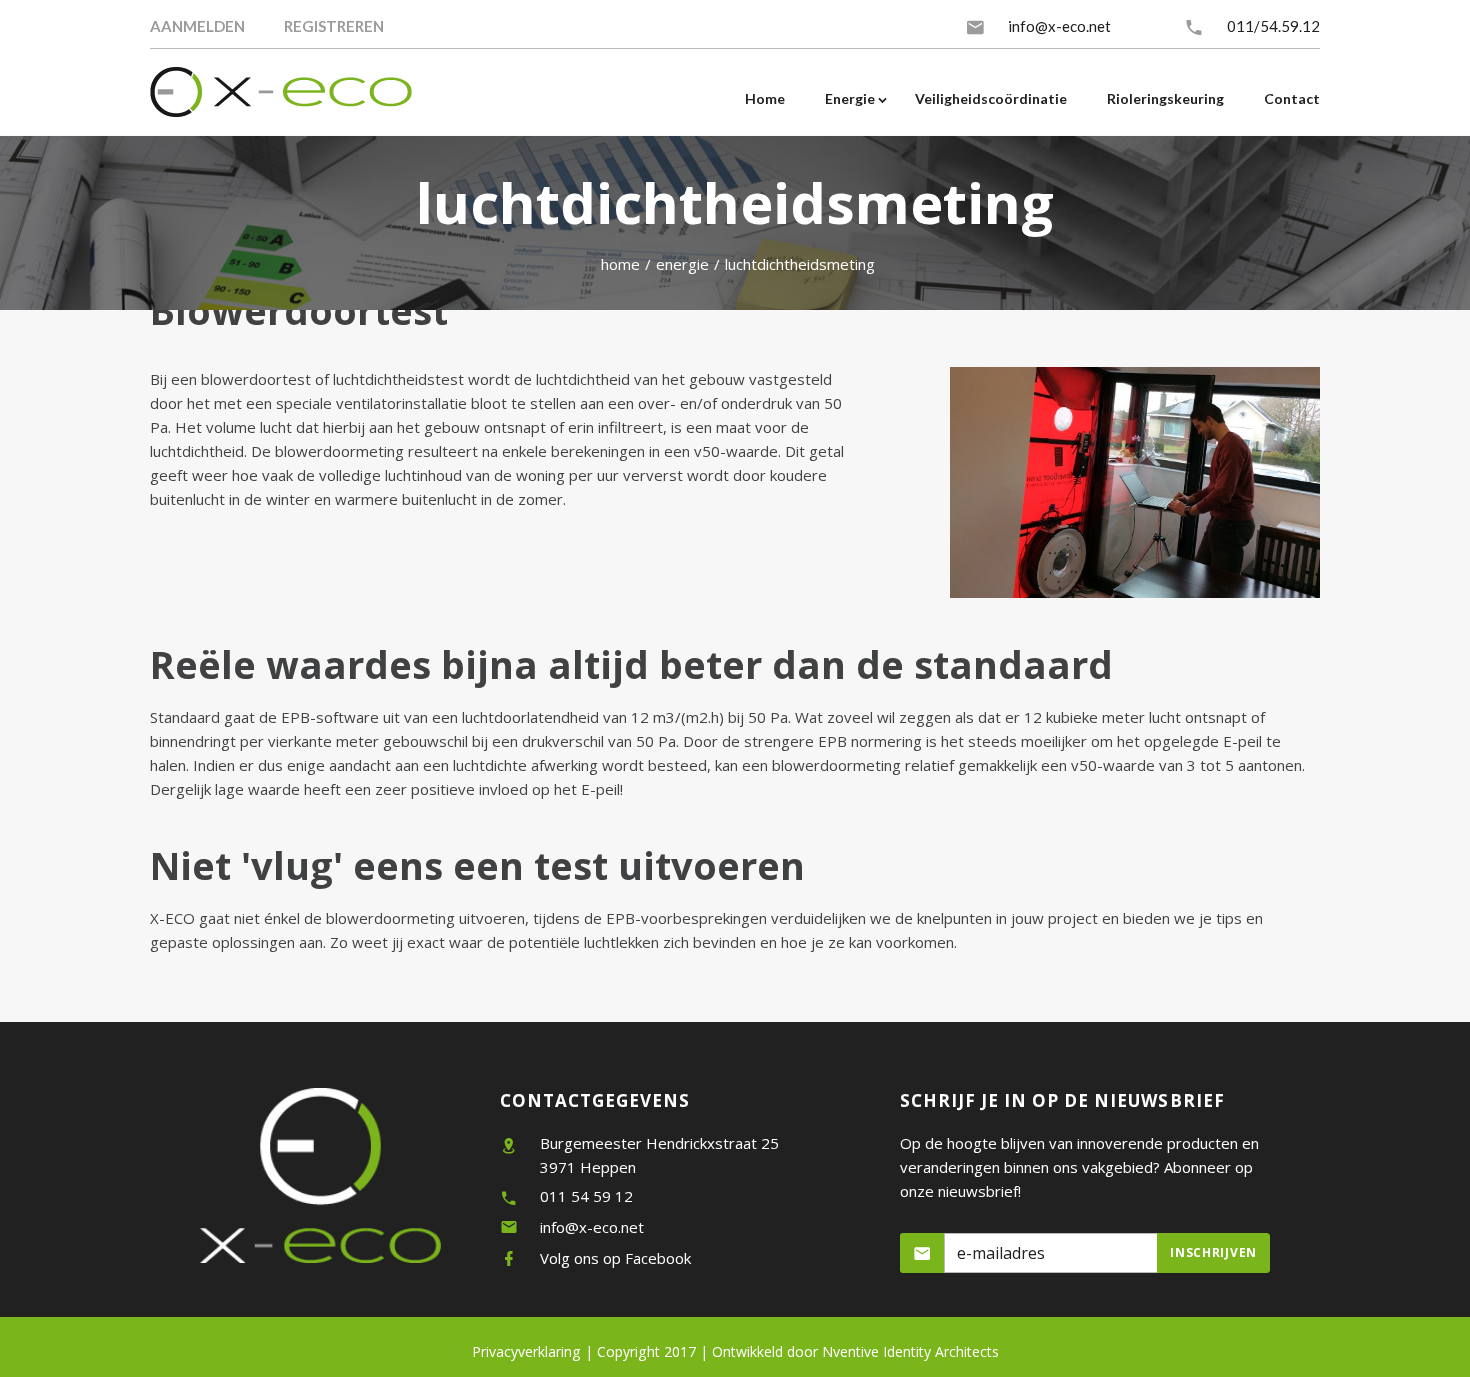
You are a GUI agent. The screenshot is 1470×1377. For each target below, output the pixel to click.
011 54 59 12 (586, 1196)
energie (682, 264)
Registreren (334, 26)
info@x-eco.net (1059, 26)
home (620, 264)
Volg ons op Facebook (615, 1258)
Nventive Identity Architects (855, 1351)
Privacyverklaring (526, 1351)
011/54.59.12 (1273, 26)
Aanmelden (197, 26)
